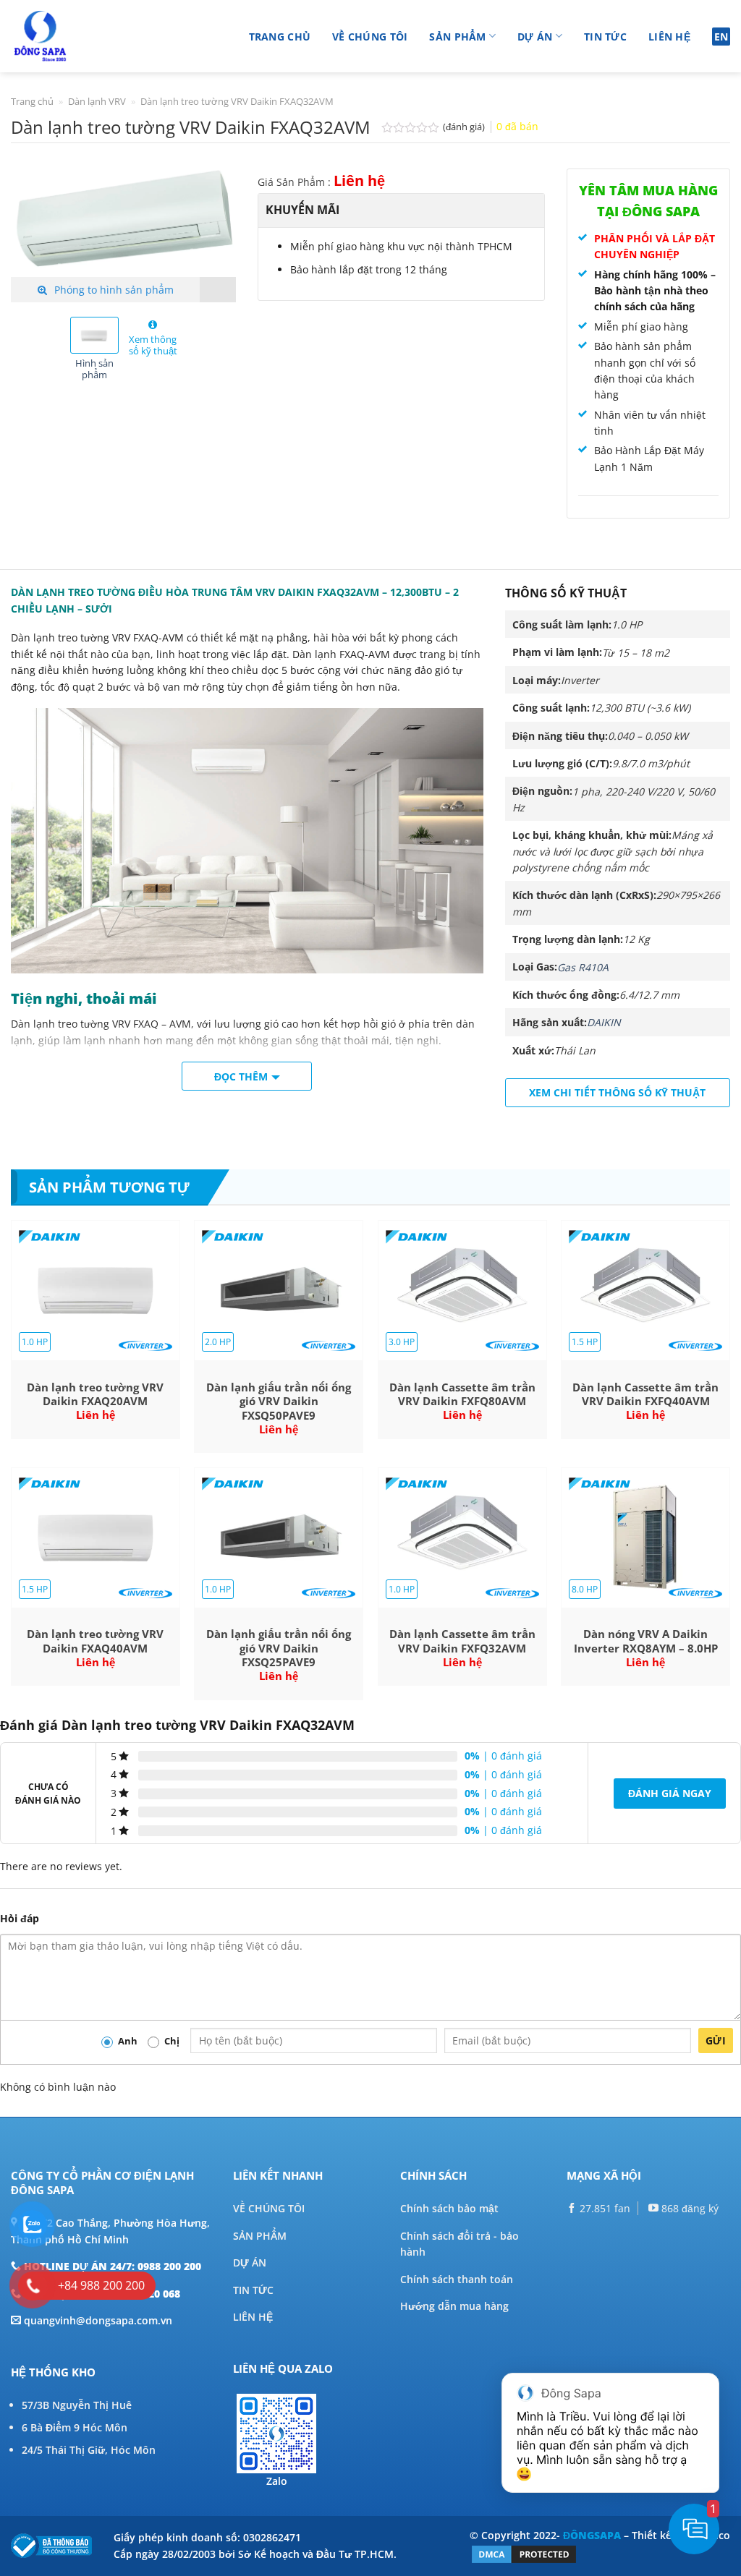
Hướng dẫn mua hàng (454, 2306)
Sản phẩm (457, 37)
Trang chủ (280, 37)
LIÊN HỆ (253, 2317)
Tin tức (605, 37)
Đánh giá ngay (670, 1793)
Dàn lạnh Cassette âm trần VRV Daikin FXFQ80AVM (462, 1395)
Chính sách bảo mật (449, 2208)
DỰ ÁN (250, 2262)
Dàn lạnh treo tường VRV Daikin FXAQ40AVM (95, 1641)
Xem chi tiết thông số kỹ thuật (617, 1092)
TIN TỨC (253, 2290)
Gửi (716, 2040)
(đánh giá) (465, 127)
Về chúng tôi (370, 37)
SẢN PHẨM (260, 2236)
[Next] (213, 224)
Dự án (535, 37)
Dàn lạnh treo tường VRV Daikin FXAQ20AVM (95, 1395)
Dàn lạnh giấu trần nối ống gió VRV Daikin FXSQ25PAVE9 (279, 1648)
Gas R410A (583, 967)
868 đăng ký (689, 2208)
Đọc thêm (241, 1076)
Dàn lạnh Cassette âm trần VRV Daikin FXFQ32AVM (462, 1641)
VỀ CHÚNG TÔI (269, 2208)
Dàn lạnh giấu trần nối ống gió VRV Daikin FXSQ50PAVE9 (279, 1402)
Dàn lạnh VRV (97, 101)
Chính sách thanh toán (457, 2279)
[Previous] (33, 224)
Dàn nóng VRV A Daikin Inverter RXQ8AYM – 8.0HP (646, 1641)
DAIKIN (604, 1022)
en (721, 37)
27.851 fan (604, 2208)
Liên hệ (669, 37)
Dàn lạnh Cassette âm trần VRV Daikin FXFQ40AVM (645, 1395)
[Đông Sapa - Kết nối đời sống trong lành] (81, 36)
